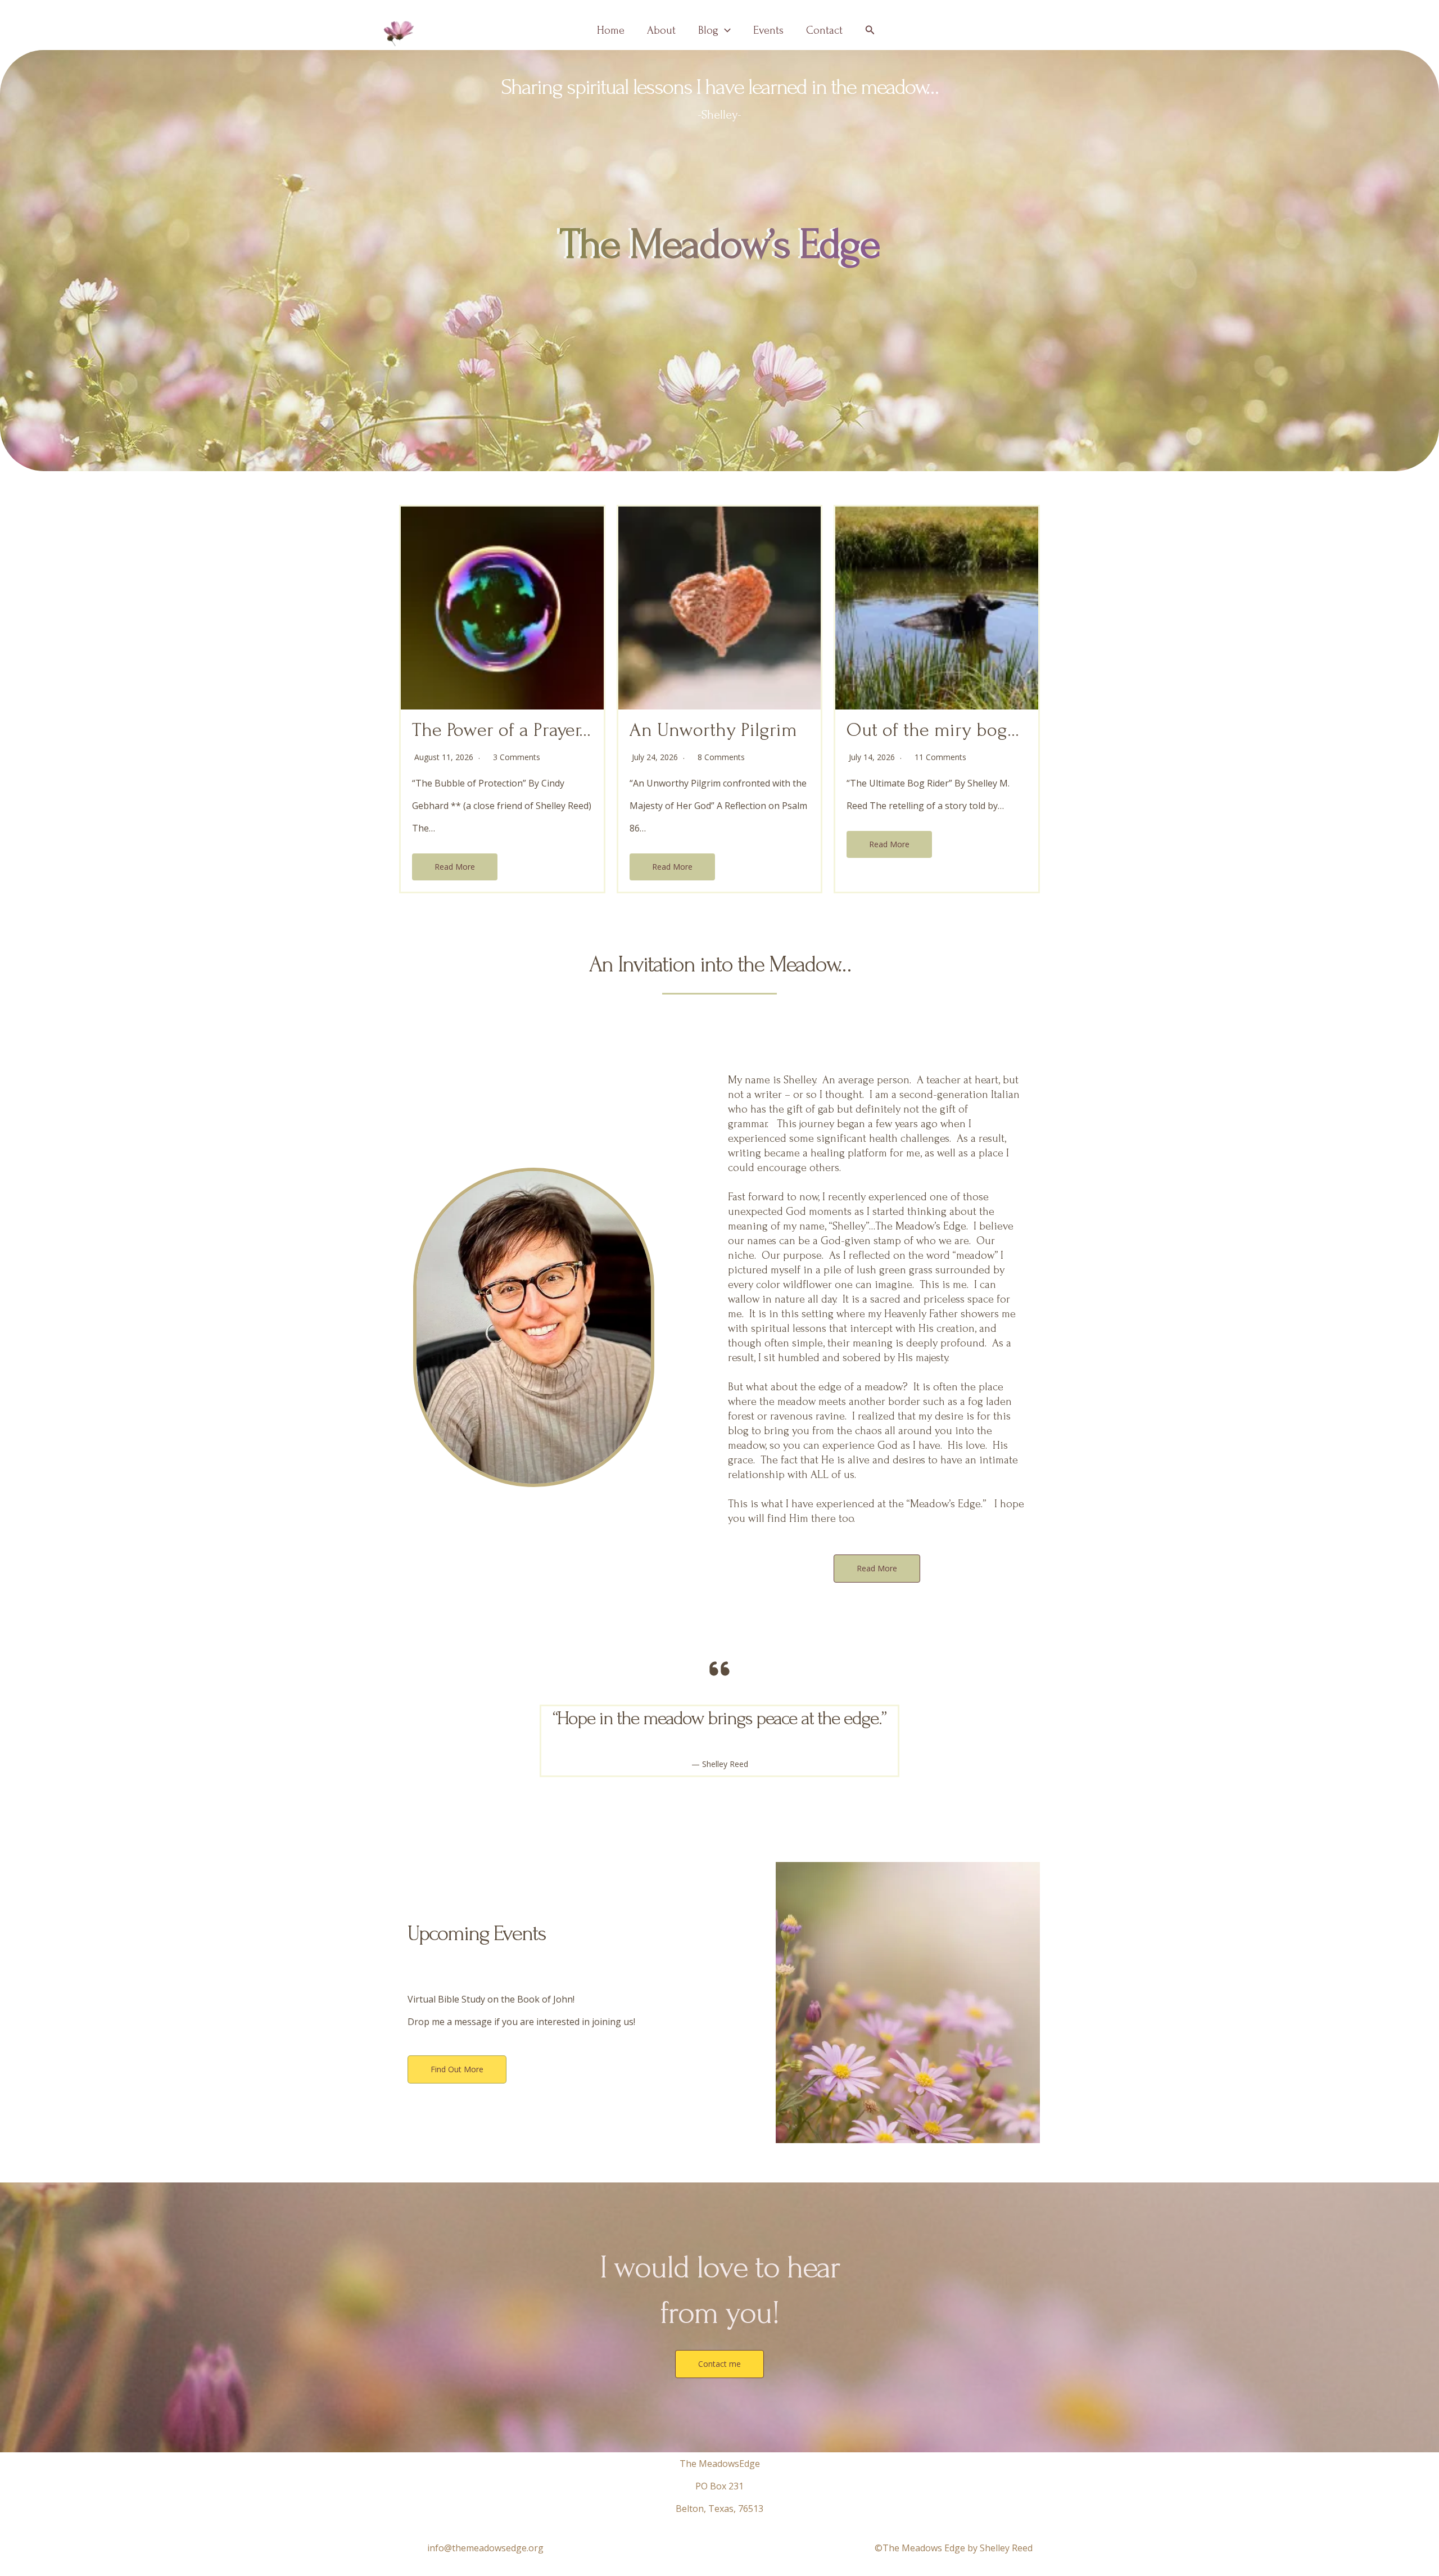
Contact (824, 30)
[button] (725, 30)
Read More (455, 867)
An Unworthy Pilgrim (713, 730)
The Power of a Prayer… (501, 730)
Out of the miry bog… (933, 730)
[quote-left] (719, 1669)
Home (611, 30)
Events (768, 30)
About (661, 30)
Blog (708, 30)
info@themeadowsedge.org (485, 2548)
